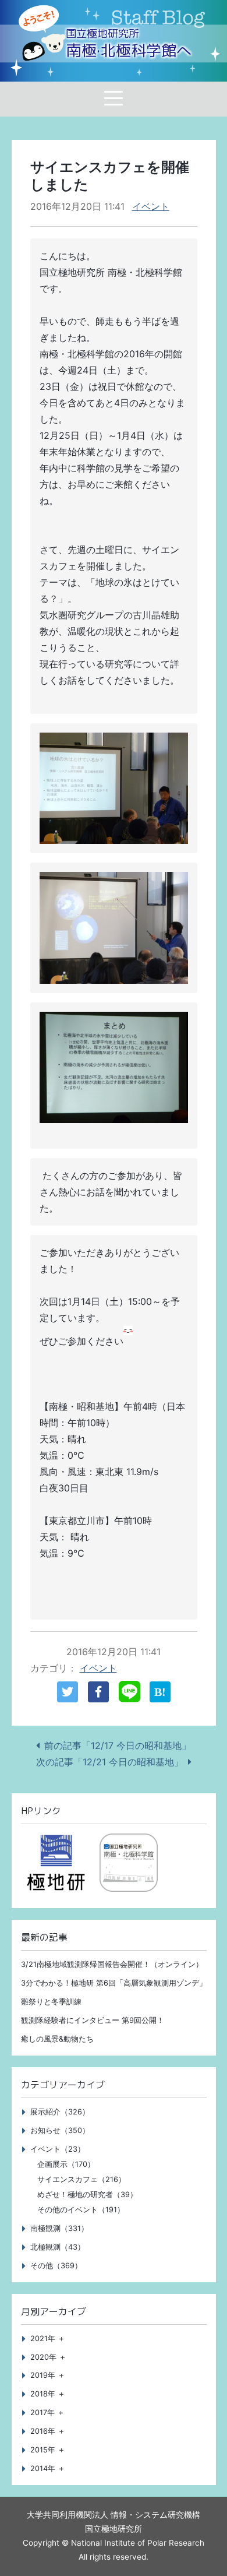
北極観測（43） (58, 2247)
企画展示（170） (66, 2164)
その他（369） (56, 2266)
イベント (151, 206)
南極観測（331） (59, 2228)
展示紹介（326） (60, 2112)
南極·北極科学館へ (129, 44)
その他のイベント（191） (81, 2210)
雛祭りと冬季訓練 (51, 2002)
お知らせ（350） (60, 2130)
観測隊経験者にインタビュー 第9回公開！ (93, 2020)
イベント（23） (58, 2149)
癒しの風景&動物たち (57, 2039)
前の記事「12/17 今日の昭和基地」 (118, 1746)
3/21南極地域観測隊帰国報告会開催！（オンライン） (112, 1964)
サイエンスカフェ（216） (81, 2179)
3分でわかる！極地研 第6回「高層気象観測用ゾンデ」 (114, 1983)
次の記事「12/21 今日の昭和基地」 (110, 1762)
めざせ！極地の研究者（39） (87, 2195)
